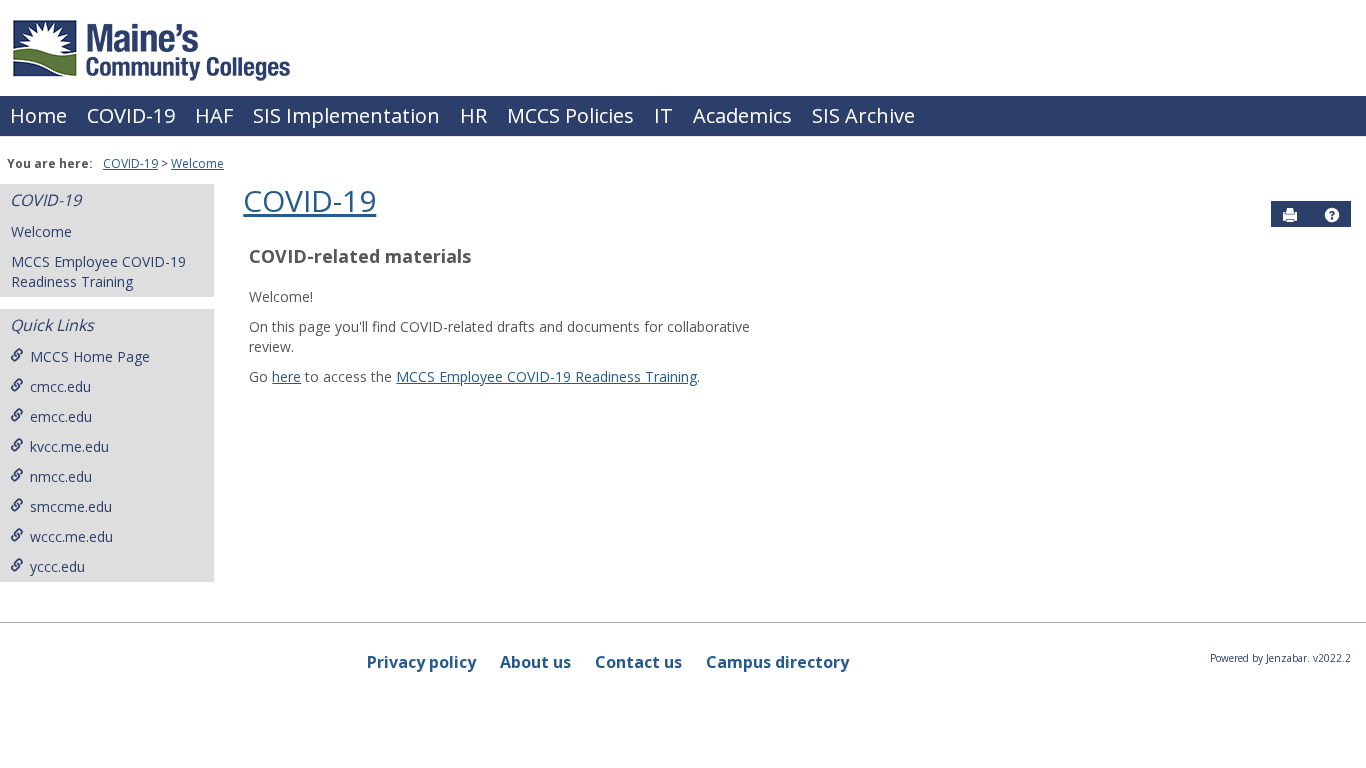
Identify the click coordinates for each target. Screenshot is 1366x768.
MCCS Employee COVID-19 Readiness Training (98, 271)
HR (473, 115)
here (286, 376)
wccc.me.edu (71, 536)
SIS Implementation (346, 115)
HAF (214, 115)
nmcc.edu (61, 476)
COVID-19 (131, 115)
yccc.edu (57, 566)
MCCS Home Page (90, 356)
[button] (1332, 215)
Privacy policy (421, 662)
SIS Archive (863, 115)
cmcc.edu (60, 386)
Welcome (197, 163)
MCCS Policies (570, 115)
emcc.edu (61, 416)
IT (663, 115)
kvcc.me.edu (69, 446)
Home (38, 115)
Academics (742, 115)
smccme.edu (71, 506)
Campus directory (777, 662)
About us (535, 662)
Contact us (638, 662)
